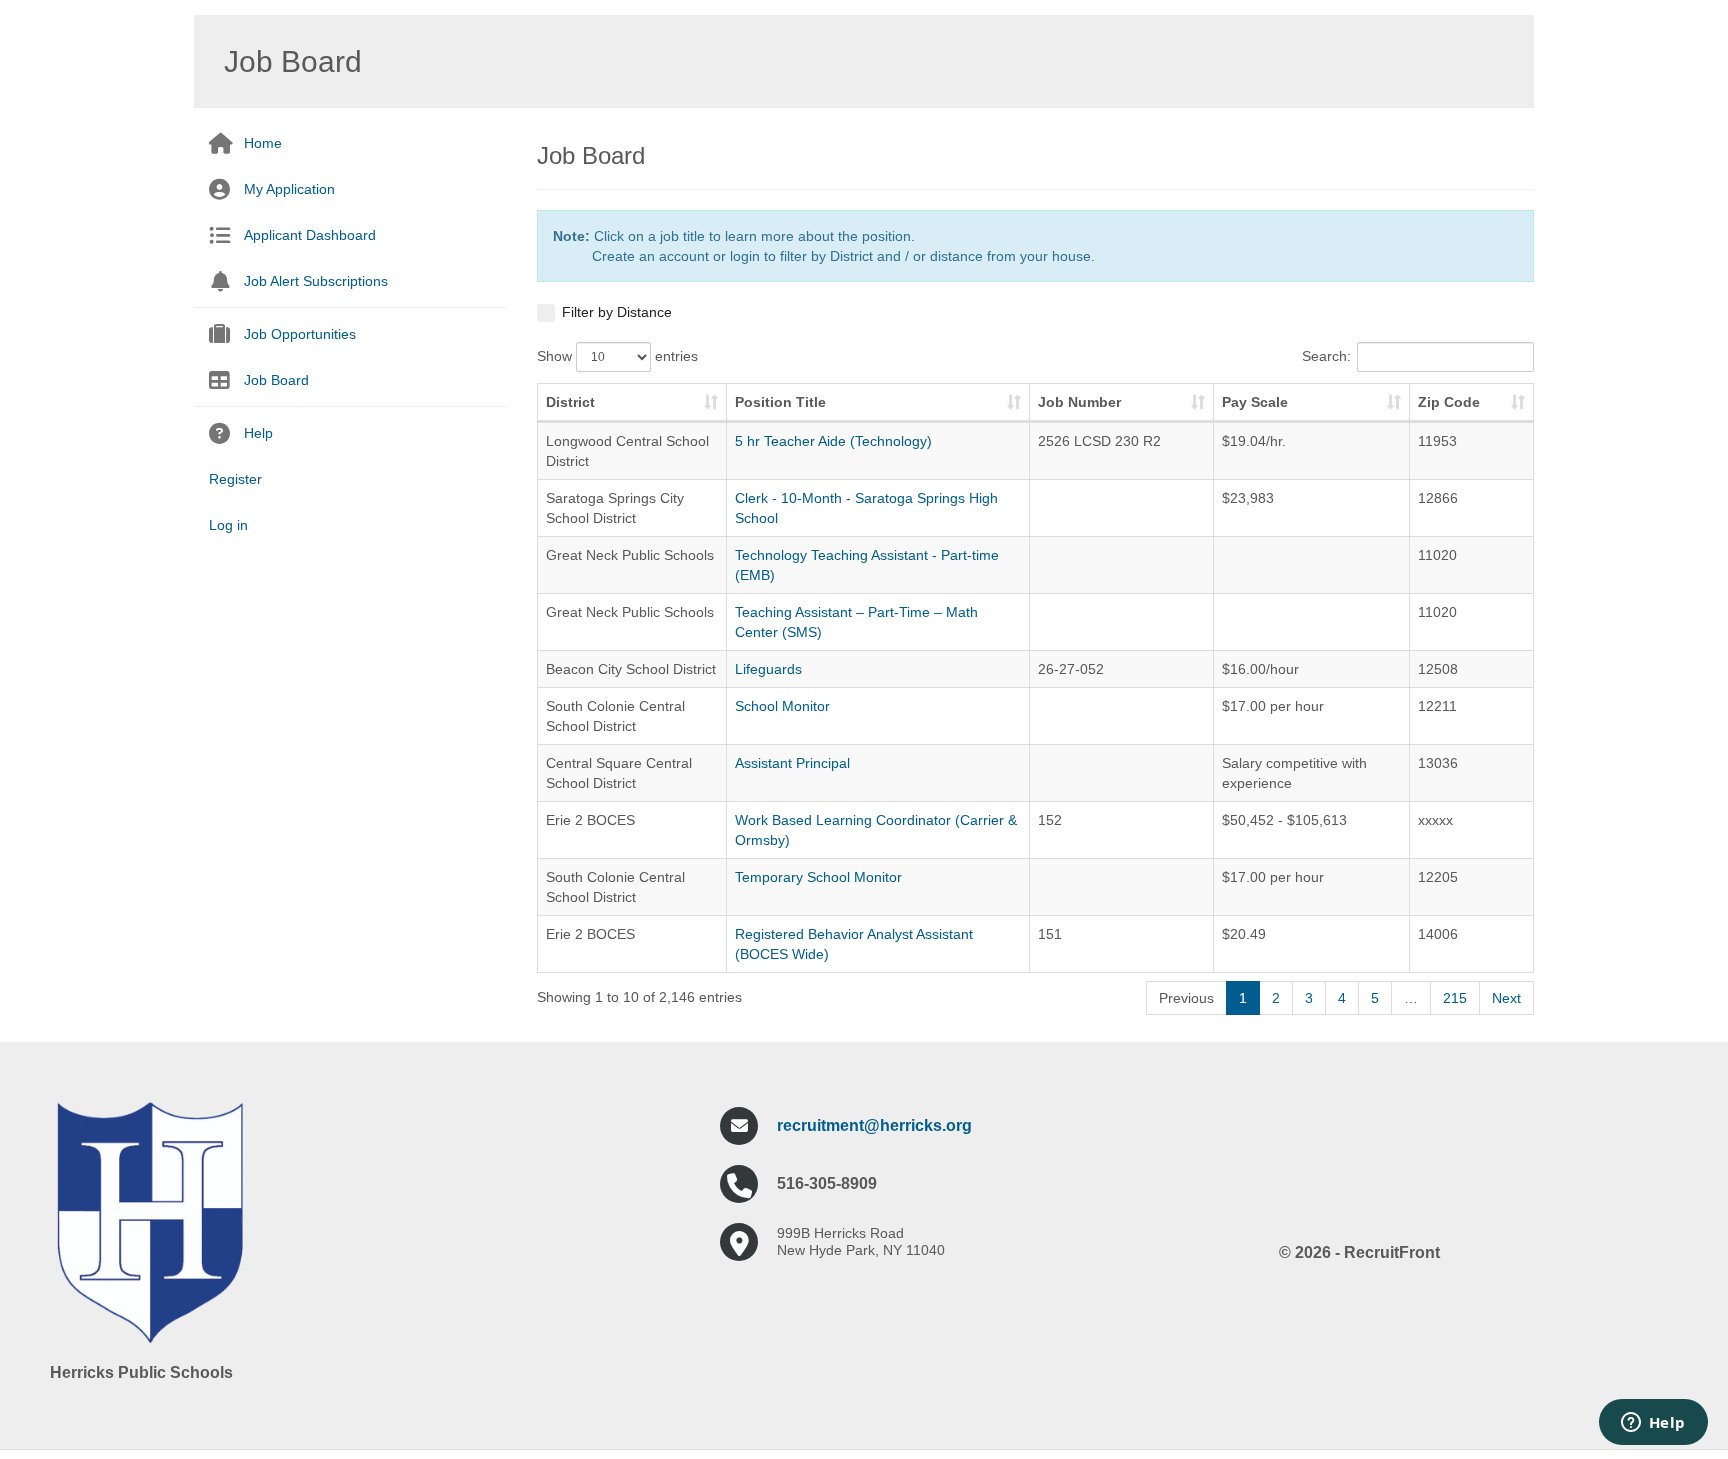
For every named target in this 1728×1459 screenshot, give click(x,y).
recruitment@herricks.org (874, 1125)
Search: (1326, 356)
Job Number (1079, 402)
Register (235, 479)
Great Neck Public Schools (630, 555)
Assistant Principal (792, 763)
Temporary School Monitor (818, 877)
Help (258, 433)
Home (263, 143)
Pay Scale (1255, 402)
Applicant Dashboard (310, 235)
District (570, 402)
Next (1506, 998)
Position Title (780, 402)
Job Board (276, 380)
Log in (228, 525)
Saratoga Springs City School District (615, 508)
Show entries (617, 356)
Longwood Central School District (627, 451)
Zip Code (1449, 402)
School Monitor (782, 706)
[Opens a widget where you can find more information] (1653, 1424)
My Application (289, 189)
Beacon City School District (631, 669)
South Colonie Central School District (615, 716)
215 (1455, 998)
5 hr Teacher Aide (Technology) (833, 441)
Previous (1186, 998)
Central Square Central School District (619, 773)
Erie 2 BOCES (590, 820)
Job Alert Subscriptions (316, 281)
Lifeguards (768, 669)
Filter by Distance (617, 312)
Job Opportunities (300, 334)
